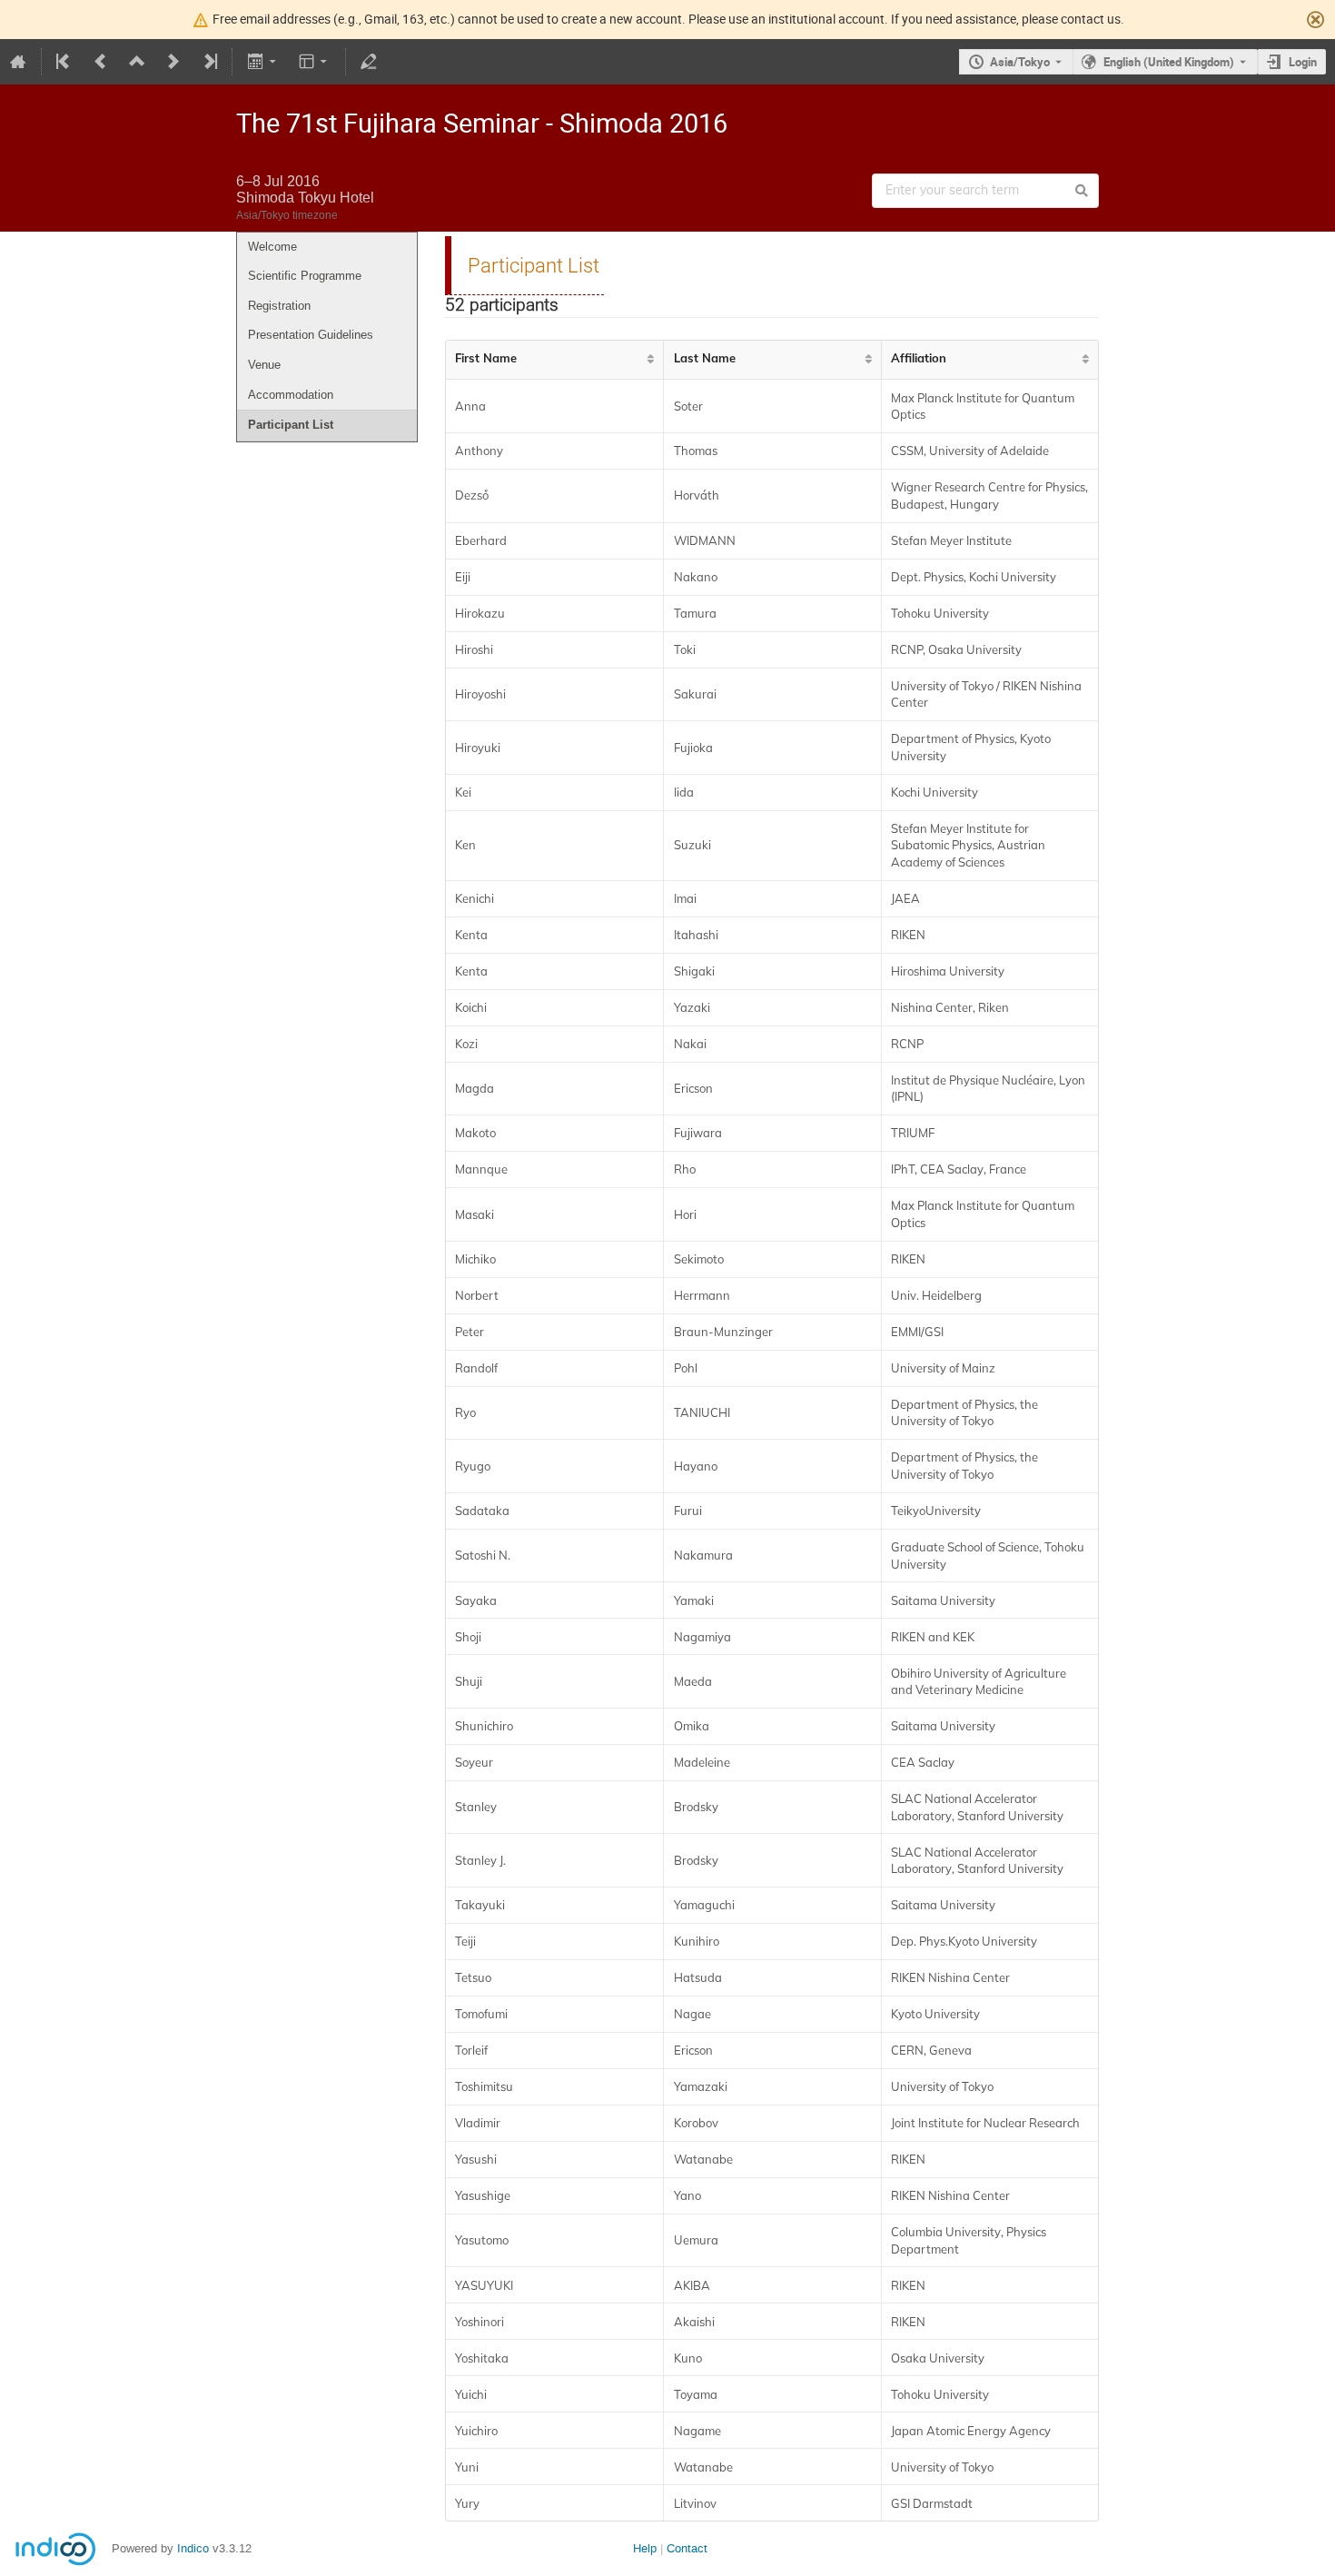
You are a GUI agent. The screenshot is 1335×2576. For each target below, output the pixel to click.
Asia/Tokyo (1020, 62)
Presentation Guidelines (311, 335)
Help (645, 2548)
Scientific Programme (305, 276)
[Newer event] (173, 62)
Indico (193, 2548)
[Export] (263, 62)
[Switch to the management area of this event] (369, 62)
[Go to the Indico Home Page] (18, 62)
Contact (687, 2548)
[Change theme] (315, 62)
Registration (279, 306)
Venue (264, 365)
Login (1303, 62)
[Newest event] (209, 62)
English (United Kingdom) (1169, 62)
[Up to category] (137, 62)
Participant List (291, 425)
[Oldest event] (64, 62)
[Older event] (101, 62)
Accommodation (291, 395)
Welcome (272, 247)
